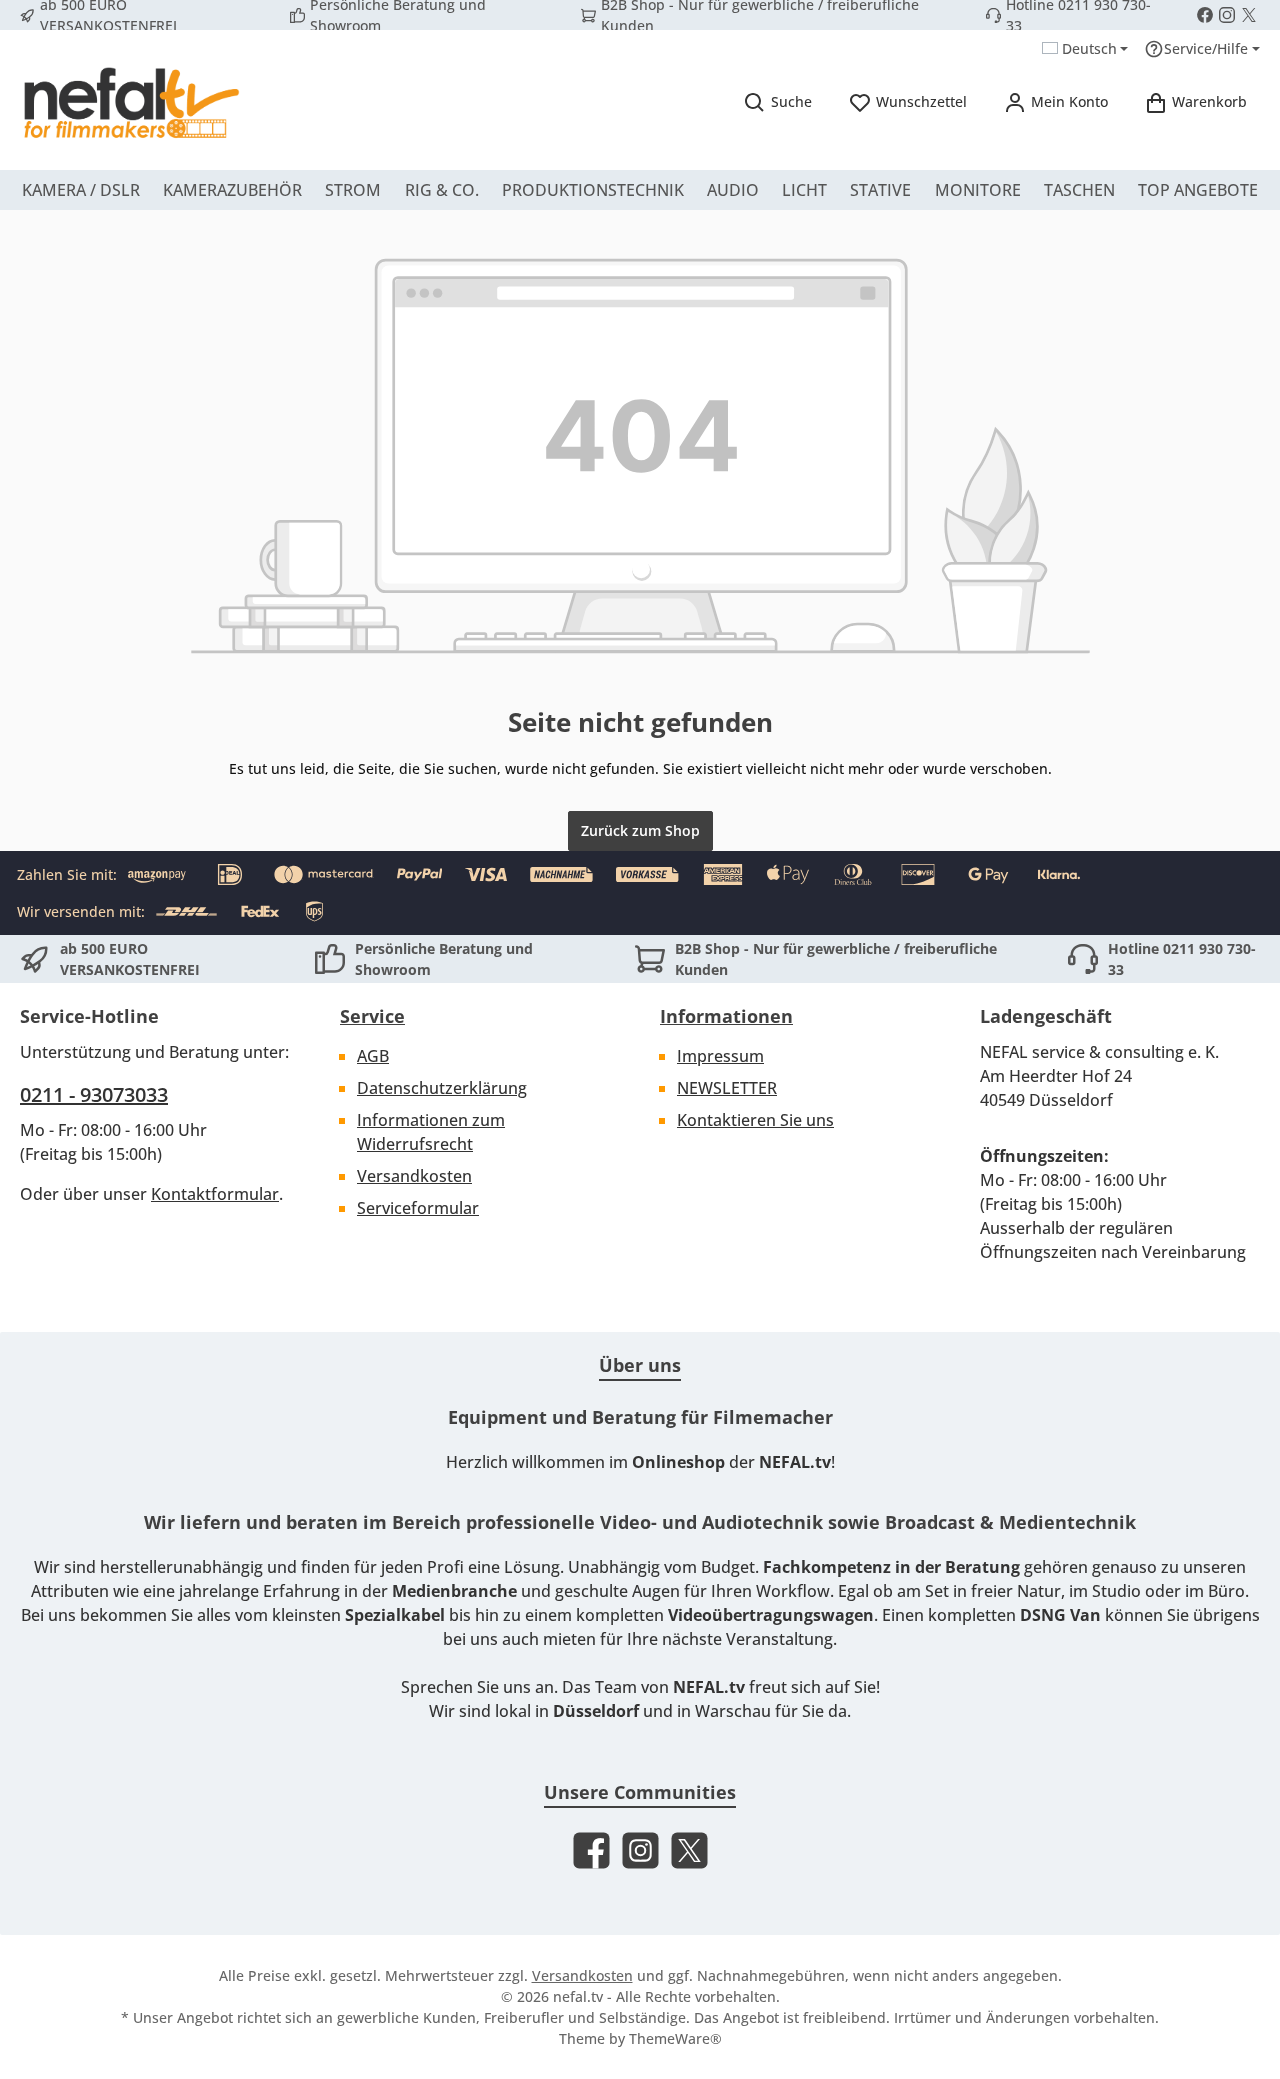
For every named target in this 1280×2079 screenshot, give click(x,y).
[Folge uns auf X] (1249, 15)
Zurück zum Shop (640, 830)
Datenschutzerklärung (442, 1088)
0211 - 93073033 (94, 1094)
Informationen (726, 1016)
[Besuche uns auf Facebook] (1205, 15)
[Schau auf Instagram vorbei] (1227, 15)
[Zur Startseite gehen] (130, 102)
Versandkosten (414, 1176)
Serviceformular (418, 1208)
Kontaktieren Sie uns (755, 1120)
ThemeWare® (675, 2038)
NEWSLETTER (727, 1088)
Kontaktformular (215, 1194)
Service (372, 1016)
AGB (373, 1056)
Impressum (720, 1056)
